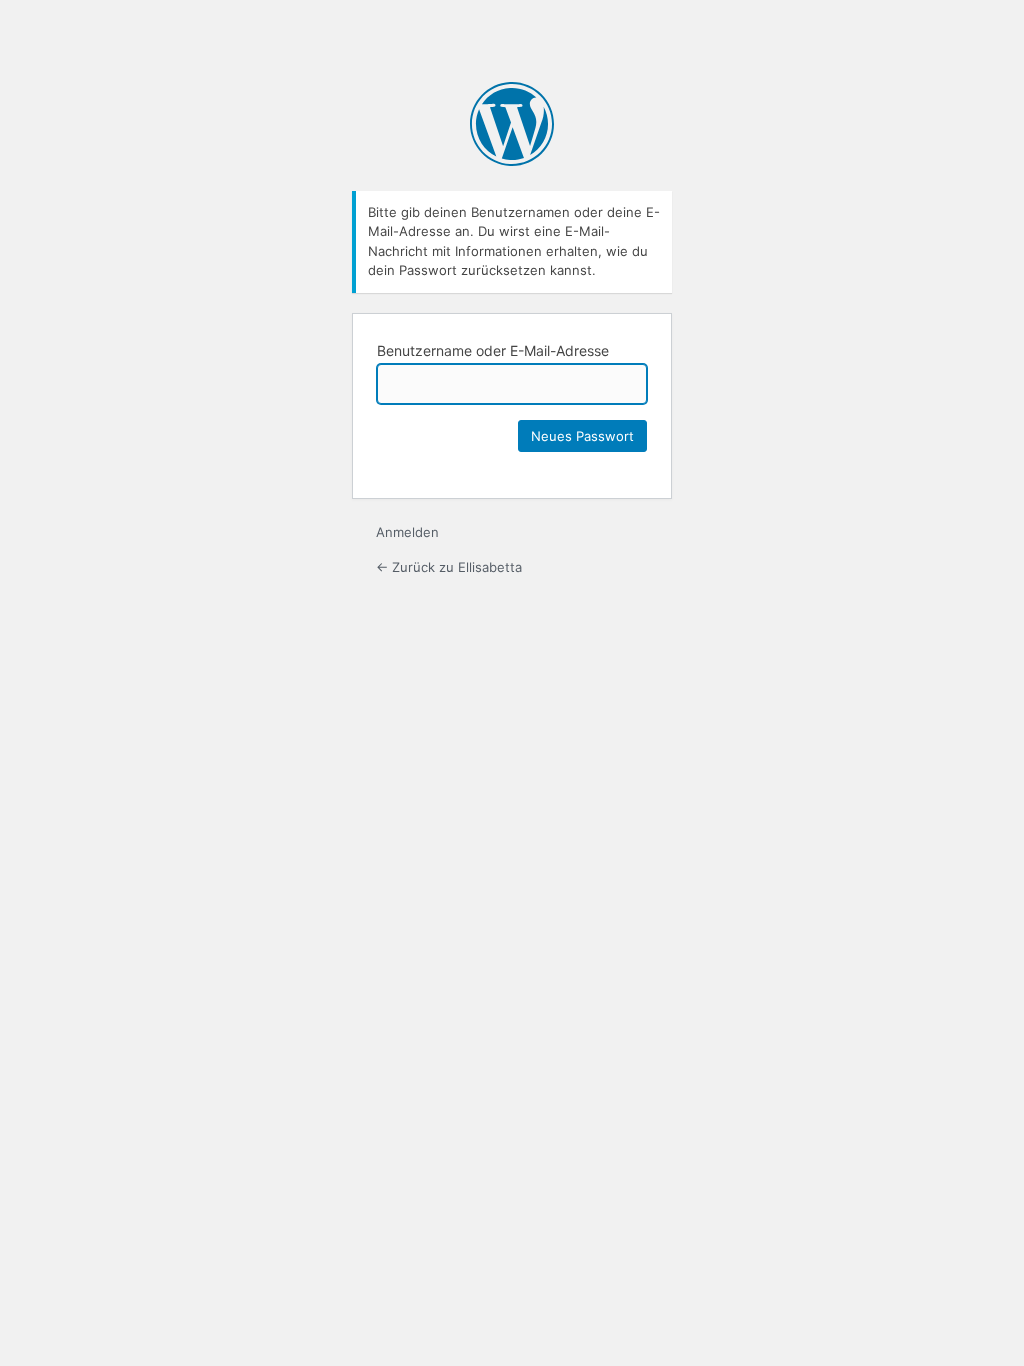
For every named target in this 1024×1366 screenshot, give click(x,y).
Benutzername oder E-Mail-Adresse (493, 350)
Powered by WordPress (512, 124)
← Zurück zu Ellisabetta (449, 567)
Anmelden (407, 532)
